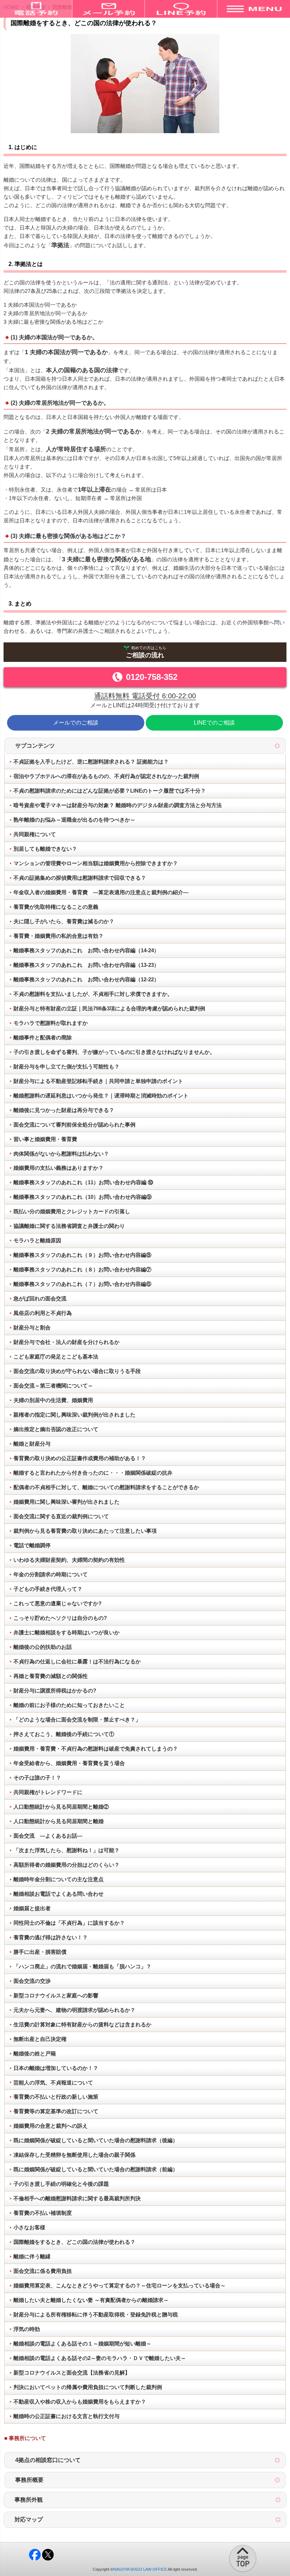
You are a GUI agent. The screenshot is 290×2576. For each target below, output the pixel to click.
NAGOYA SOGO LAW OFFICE (140, 2569)
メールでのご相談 (76, 723)
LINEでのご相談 (214, 723)
